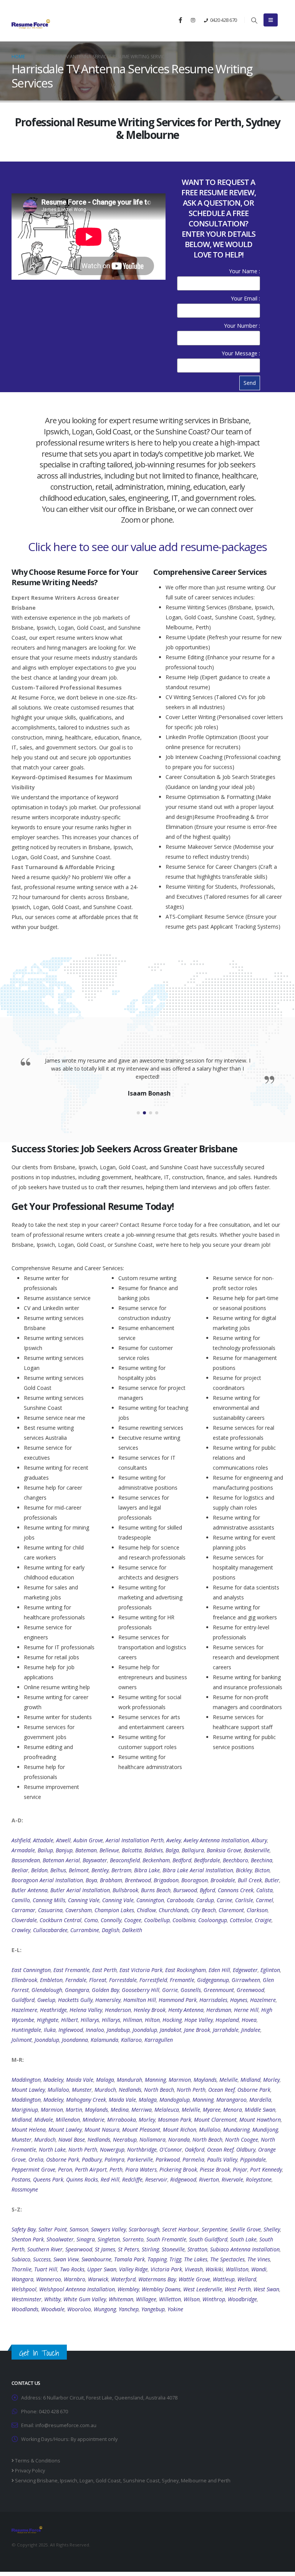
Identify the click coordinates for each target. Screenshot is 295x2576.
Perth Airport (91, 2169)
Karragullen (159, 2040)
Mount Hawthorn (260, 2120)
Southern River (45, 2249)
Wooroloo (79, 2309)
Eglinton (270, 1970)
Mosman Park (175, 2120)
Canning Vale (84, 1900)
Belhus (58, 1870)
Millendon (68, 2120)
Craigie (263, 1920)
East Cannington (31, 1970)
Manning (155, 2080)
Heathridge (53, 2010)
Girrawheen (246, 1980)
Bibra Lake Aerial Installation (198, 1870)
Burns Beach (156, 1890)
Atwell (63, 1840)
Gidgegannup (213, 1980)
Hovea (249, 2020)
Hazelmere (263, 2000)
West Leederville (203, 2289)
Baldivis (154, 1850)
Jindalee (251, 2030)
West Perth (238, 2289)
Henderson (118, 2010)
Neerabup (125, 2140)
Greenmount (219, 1990)
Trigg (175, 2259)
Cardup (205, 1900)
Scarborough (144, 2229)
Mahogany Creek (86, 2100)
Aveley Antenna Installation (216, 1840)
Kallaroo (131, 2040)
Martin (74, 2110)
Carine (225, 1900)
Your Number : (242, 326)
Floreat (98, 1980)
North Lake (52, 2149)
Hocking (172, 2020)
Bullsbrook (125, 1890)
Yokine (175, 2309)
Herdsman (219, 2010)
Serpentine (215, 2229)
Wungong (105, 2309)
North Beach (159, 2090)
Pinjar (240, 2169)
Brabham (111, 1880)
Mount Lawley (28, 2090)
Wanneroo (49, 2279)
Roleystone (259, 2179)
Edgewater (245, 1970)
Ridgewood (183, 2179)
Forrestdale (123, 1980)
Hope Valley (199, 2020)
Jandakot (171, 2030)
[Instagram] (193, 20)
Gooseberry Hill (141, 1990)
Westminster (27, 2299)
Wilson (192, 2299)
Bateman (86, 1850)
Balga (172, 1850)
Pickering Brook (178, 2169)
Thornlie (22, 2269)
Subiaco (21, 2259)
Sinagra (86, 2239)
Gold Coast (108, 2481)
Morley (271, 2080)
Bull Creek (250, 1880)
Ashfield (21, 1840)
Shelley (272, 2229)
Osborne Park (254, 2090)
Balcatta (132, 1850)
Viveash (194, 2269)
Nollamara (152, 2140)
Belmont (79, 1870)
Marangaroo (231, 2100)
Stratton (197, 2249)
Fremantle (182, 1980)
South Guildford (208, 2239)
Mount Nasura (102, 2130)
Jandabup (118, 2030)
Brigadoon (166, 1880)
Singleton (109, 2239)
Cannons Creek (236, 1890)
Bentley (100, 1870)
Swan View (66, 2259)
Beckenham (156, 1860)
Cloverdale (24, 1920)
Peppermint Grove (33, 2169)
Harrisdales (213, 2000)
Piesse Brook (215, 2169)
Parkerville (140, 2159)
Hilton (152, 2020)
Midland (250, 2080)
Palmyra (114, 2159)
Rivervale (232, 2179)
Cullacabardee (50, 1930)
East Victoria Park (141, 1970)
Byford (207, 1890)
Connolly (111, 1920)
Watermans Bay (157, 2279)
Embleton (51, 1980)
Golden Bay (105, 1990)
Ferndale (76, 1980)
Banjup (64, 1850)
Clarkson (257, 1910)
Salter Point (53, 2229)
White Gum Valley (85, 2299)
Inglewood (71, 2030)
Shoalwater (60, 2239)
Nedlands (130, 2090)
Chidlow (146, 1910)
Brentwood (138, 1880)
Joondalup (145, 2030)
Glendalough (47, 1990)
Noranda (179, 2140)
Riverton (209, 2179)
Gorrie (170, 1990)
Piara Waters (141, 2169)
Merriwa (142, 2110)
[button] (254, 20)
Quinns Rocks (82, 2179)
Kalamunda (104, 2040)
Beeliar (20, 1870)
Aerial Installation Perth (135, 1840)
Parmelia (193, 2159)
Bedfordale (207, 1860)
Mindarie (94, 2120)
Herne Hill (246, 2010)
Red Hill (110, 2179)
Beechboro (235, 1860)
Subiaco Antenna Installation (245, 2249)
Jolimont (22, 2040)
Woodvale (53, 2309)
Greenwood (250, 1990)
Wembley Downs (161, 2289)
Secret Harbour (181, 2229)
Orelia (36, 2159)
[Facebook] (180, 20)
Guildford (23, 2000)
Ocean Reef (221, 2090)
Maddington (26, 2080)
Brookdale (223, 1880)
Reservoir (156, 2179)
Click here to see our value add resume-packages (147, 547)
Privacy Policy (29, 2471)
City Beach (204, 1910)
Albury (259, 1840)
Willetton (170, 2299)
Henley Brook (150, 2010)
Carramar (23, 1910)
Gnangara (77, 1990)
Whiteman (121, 2299)
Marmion (180, 2080)
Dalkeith (132, 1930)
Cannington (150, 1900)
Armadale (23, 1850)
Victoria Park (166, 2269)
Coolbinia (184, 1920)
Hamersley (108, 2000)
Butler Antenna (30, 1890)
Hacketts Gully (75, 2000)
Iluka (50, 2030)
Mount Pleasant (141, 2130)
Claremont (231, 1910)
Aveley (174, 1840)
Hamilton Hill (140, 2000)
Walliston (237, 2269)
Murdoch (105, 2090)
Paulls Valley (222, 2159)
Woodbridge (242, 2299)
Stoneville (173, 2249)
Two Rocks (72, 2269)
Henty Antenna (186, 2010)
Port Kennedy (266, 2169)
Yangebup (153, 2309)
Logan (86, 2481)
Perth (116, 2169)
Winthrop (214, 2299)
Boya (91, 1880)
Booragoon (195, 1880)
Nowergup (112, 2149)
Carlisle (244, 1900)
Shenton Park (28, 2239)
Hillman (133, 2020)
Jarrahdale (226, 2030)
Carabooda (180, 1900)
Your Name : (244, 271)
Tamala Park (129, 2259)
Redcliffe (132, 2179)
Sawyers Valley (109, 2229)
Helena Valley (86, 2010)
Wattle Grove (194, 2279)
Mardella (260, 2100)
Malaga (105, 2080)
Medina (120, 2110)
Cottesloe (241, 1920)
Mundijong (265, 2130)
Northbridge (142, 2149)
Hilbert (70, 2020)
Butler (272, 1880)
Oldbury (246, 2149)
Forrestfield (153, 1980)
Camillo (21, 1900)
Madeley (53, 2080)
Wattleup (224, 2279)
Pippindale (253, 2159)
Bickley (244, 1870)
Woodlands (25, 2309)
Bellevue (109, 1850)
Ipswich (69, 2481)
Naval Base (72, 2140)
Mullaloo (58, 2090)
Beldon (39, 1870)
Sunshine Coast (141, 2481)
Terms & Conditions (37, 2461)
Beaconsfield (125, 1860)
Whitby (52, 2299)
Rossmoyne (25, 2189)
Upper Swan (102, 2269)
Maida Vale (80, 2080)
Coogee (133, 1920)
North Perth (191, 2090)
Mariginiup (25, 2110)
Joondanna (75, 2040)
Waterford (123, 2279)
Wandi (259, 2269)
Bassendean (26, 1860)
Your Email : (245, 298)
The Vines (259, 2259)
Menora (233, 2110)
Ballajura (193, 1850)
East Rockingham (186, 1970)
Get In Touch (39, 2353)
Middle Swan (260, 2110)
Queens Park (48, 2179)
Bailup (45, 1850)
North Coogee (242, 2140)
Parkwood (168, 2159)
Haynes (239, 2000)
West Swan (266, 2289)
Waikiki (214, 2269)
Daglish (111, 1930)
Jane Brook (197, 2030)
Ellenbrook (24, 1980)
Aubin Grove (88, 1840)
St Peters (128, 2249)
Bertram (121, 1870)
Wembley (128, 2289)
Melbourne (194, 2481)
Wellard (247, 2279)
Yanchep (129, 2309)
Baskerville (257, 1850)
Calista (264, 1890)
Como (91, 1920)
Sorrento (133, 2239)
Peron (65, 2169)
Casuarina (50, 1910)
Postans (21, 2179)
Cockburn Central (60, 1920)
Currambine (85, 1930)
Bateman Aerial (61, 1860)
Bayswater (95, 1860)
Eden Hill (219, 1970)
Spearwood (79, 2249)
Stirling (150, 2249)
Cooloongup (213, 1920)
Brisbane (47, 2481)
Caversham (79, 1910)
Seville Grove (245, 2229)
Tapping (157, 2259)
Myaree (212, 2110)
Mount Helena (29, 2130)
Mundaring (236, 2130)
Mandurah (129, 2080)
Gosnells (191, 1990)
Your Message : (241, 353)
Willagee (146, 2299)
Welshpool (24, 2289)
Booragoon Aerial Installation (47, 1880)
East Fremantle (71, 1970)
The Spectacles (227, 2259)
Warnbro (75, 2279)
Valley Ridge (133, 2269)
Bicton (262, 1870)
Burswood (185, 1890)
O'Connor (171, 2149)
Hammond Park (178, 2000)
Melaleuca (167, 2110)
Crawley (21, 1930)
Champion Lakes (114, 1910)
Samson (79, 2229)
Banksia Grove (224, 1850)
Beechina (262, 1860)
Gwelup (46, 2000)
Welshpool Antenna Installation (77, 2289)
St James (105, 2249)
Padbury (92, 2159)
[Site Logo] (31, 24)
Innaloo (95, 2030)
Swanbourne (96, 2259)
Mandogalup (175, 2100)
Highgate (48, 2020)
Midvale (44, 2120)
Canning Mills (49, 1900)
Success (42, 2259)
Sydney (170, 2481)
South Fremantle (166, 2239)
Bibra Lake (147, 1870)
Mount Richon (180, 2130)
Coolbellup (157, 1920)
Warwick (98, 2279)
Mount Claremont (215, 2120)
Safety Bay (24, 2229)
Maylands (205, 2080)
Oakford (195, 2149)
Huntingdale (26, 2030)
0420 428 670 (224, 20)
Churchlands (174, 1910)
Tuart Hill (46, 2269)
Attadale (43, 1840)
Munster (82, 2090)
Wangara (22, 2279)
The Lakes (196, 2259)
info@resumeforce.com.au (66, 2425)
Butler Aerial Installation (80, 1890)
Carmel (264, 1900)
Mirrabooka (122, 2120)
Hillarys (90, 2020)
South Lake (243, 2239)
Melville (229, 2080)
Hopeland (227, 2020)
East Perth (104, 1970)
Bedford (182, 1860)
